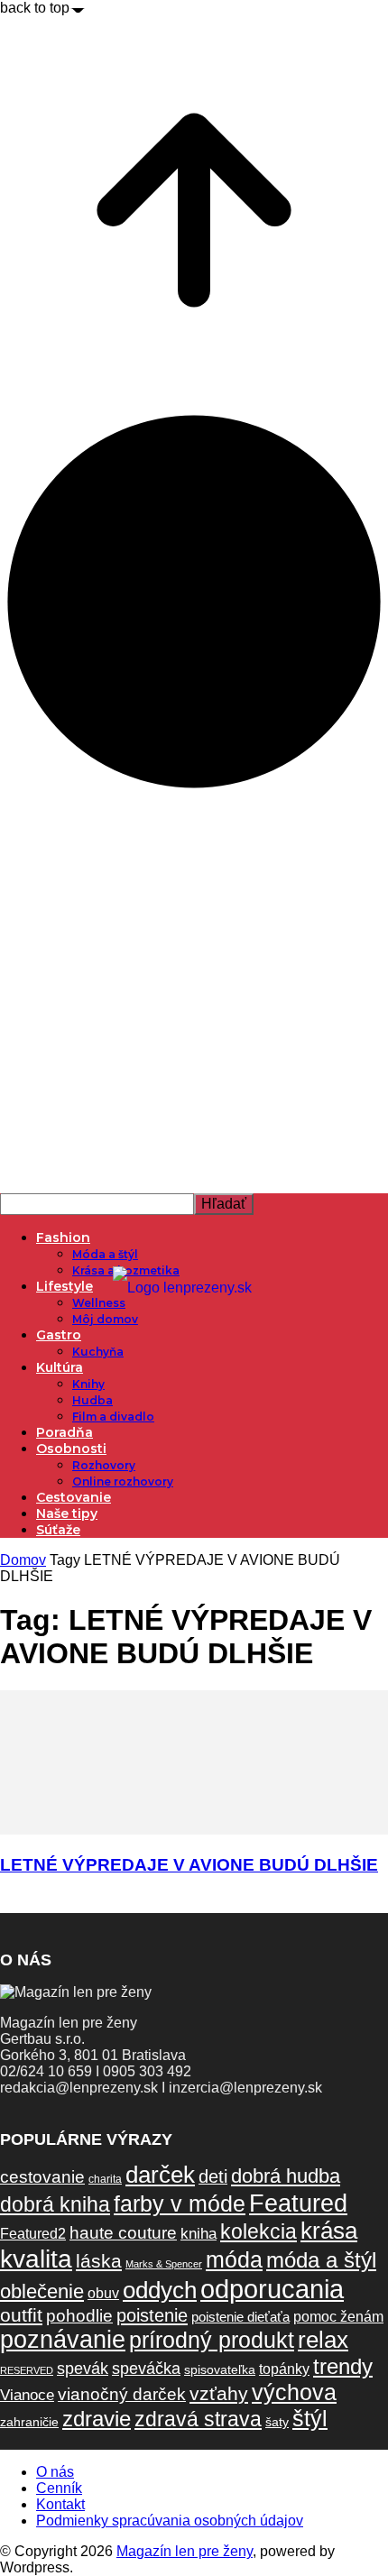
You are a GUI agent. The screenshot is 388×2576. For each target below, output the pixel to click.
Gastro (59, 1335)
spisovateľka (220, 2369)
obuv (103, 2293)
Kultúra (60, 1367)
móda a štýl (321, 2260)
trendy (343, 2366)
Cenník (59, 2488)
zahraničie (29, 2422)
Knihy (88, 1384)
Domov (23, 1560)
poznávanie (63, 2340)
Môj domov (105, 1319)
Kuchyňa (98, 1352)
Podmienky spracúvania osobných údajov (170, 2521)
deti (213, 2176)
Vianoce (27, 2395)
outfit (21, 2315)
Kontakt (60, 2504)
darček (160, 2175)
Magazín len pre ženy (185, 2551)
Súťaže (58, 1530)
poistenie (152, 2315)
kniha (199, 2234)
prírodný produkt (212, 2340)
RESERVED (27, 2370)
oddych (160, 2290)
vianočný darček (122, 2394)
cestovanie (42, 2177)
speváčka (146, 2368)
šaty (277, 2422)
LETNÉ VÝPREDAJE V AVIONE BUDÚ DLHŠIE (189, 1865)
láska (99, 2261)
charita (105, 2179)
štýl (310, 2418)
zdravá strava (198, 2419)
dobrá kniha (55, 2204)
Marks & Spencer (164, 2264)
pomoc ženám (338, 2317)
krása (329, 2231)
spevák (83, 2368)
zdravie (97, 2419)
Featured (298, 2203)
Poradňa (65, 1432)
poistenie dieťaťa (240, 2317)
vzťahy (219, 2393)
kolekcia (259, 2231)
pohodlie (79, 2316)
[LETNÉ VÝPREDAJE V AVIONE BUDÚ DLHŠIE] (194, 1830)
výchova (294, 2392)
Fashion (63, 1237)
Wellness (99, 1303)
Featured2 (33, 2234)
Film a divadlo (113, 1417)
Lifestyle (65, 1286)
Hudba (92, 1400)
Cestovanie (74, 1497)
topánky (284, 2369)
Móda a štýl (105, 1254)
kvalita (36, 2259)
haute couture (123, 2233)
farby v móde (180, 2204)
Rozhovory (104, 1465)
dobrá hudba (286, 2176)
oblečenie (42, 2291)
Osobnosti (71, 1449)
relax (323, 2340)
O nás (55, 2472)
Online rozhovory (123, 1481)
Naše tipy (67, 1513)
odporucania (272, 2289)
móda (234, 2260)
